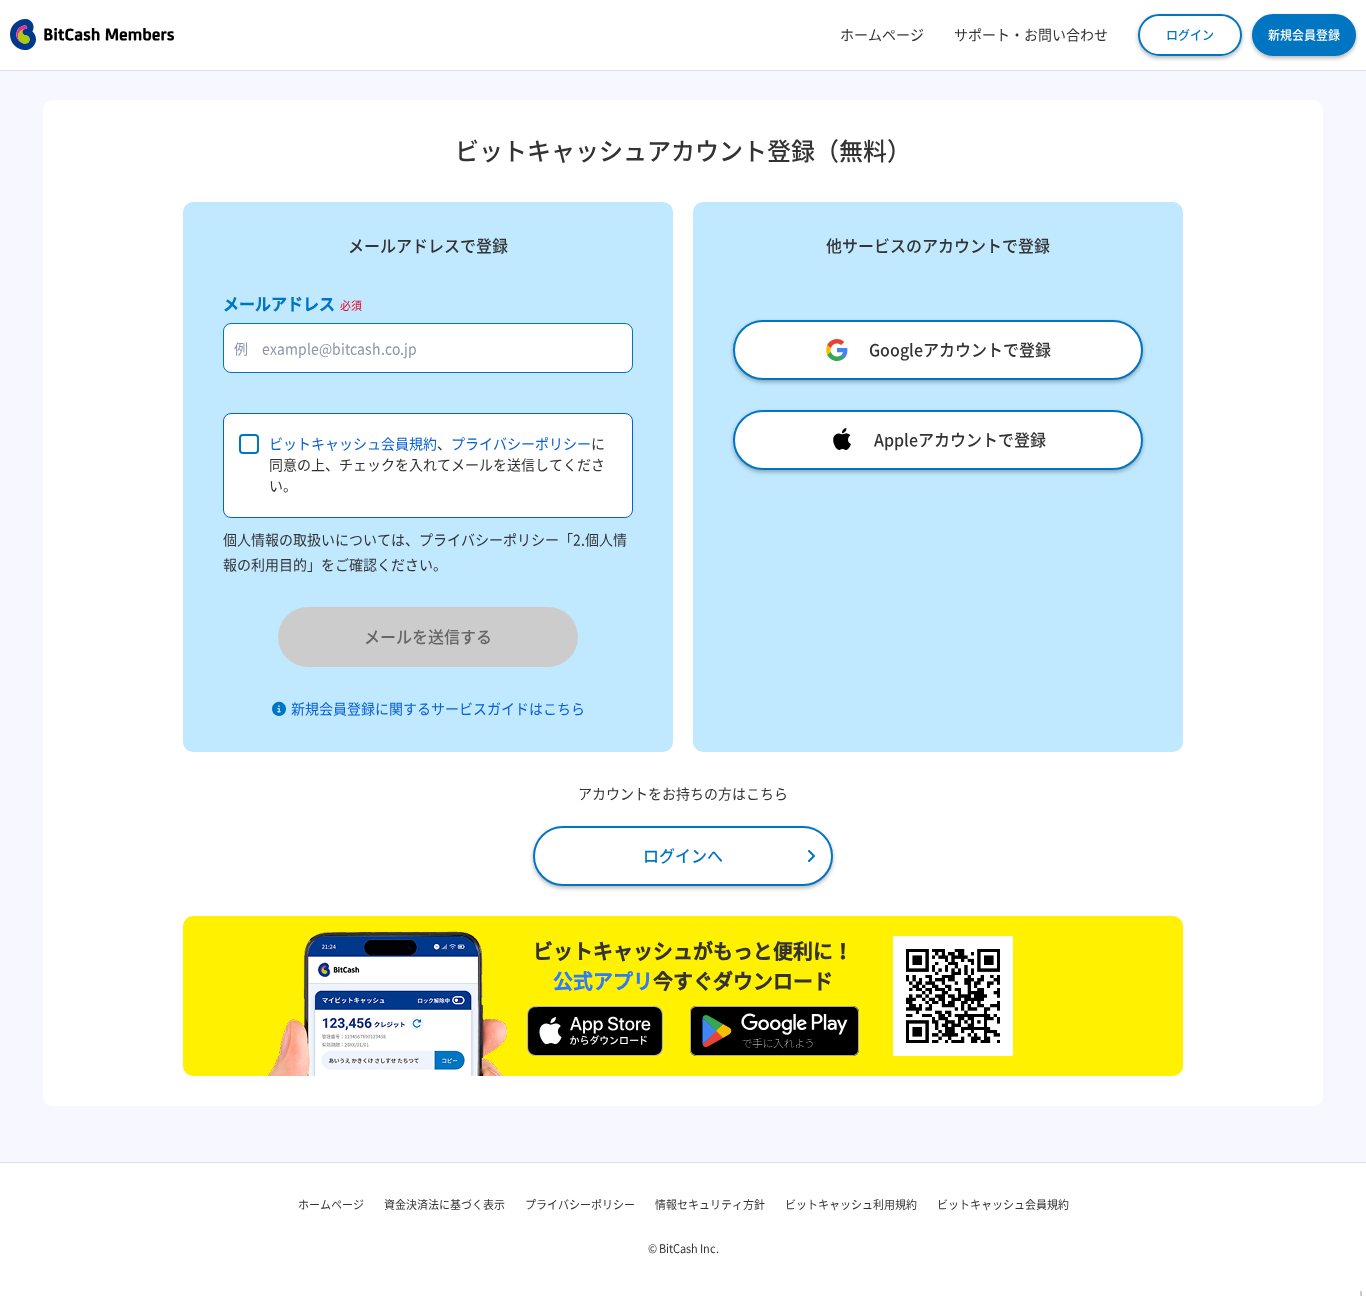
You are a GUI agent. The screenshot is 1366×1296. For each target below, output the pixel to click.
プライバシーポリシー (521, 444)
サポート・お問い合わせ (1031, 35)
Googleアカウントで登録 (960, 350)
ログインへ (683, 856)
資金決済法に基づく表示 (444, 1204)
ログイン (1190, 35)
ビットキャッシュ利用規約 (851, 1204)
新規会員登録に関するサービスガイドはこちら (438, 709)
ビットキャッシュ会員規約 (353, 444)
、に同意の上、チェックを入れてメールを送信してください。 (437, 465)
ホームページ (882, 35)
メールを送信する (428, 637)
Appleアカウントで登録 (960, 440)
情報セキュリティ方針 (710, 1204)
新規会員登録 (1304, 35)
